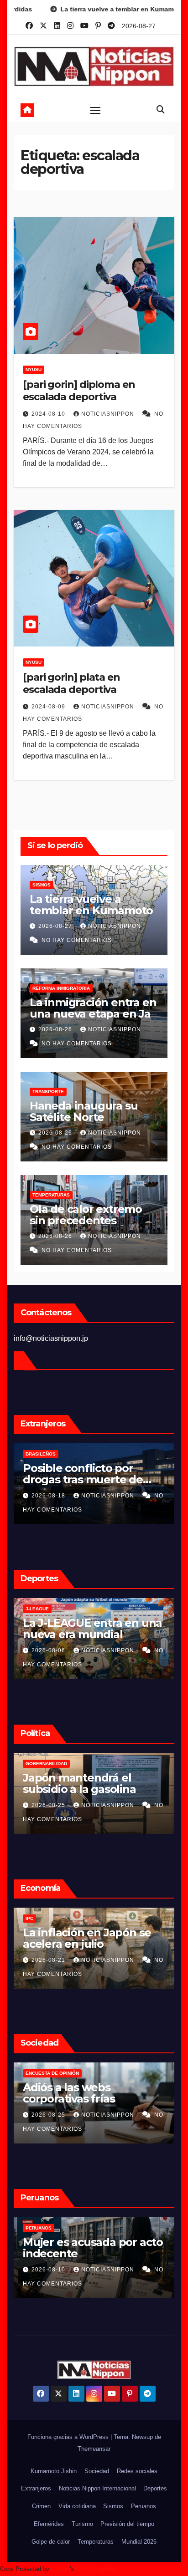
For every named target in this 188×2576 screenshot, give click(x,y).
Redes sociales (137, 2471)
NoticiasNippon (109, 414)
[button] (161, 110)
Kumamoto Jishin (54, 2471)
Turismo (82, 2524)
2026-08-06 (49, 1650)
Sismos (42, 885)
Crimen (41, 2506)
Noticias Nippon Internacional (97, 2488)
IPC (29, 1918)
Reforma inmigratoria (61, 988)
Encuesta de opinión (52, 2073)
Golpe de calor (51, 2542)
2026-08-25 (49, 1805)
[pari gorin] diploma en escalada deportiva (79, 390)
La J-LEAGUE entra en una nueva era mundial (92, 1629)
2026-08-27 (56, 926)
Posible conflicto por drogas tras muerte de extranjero (83, 1479)
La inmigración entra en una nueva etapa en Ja (93, 1008)
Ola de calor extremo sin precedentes (86, 1215)
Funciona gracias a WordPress (69, 2437)
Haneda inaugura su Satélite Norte (84, 1111)
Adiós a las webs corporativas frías (69, 2093)
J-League (37, 1609)
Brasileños (41, 1454)
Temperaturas (51, 1195)
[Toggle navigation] (95, 110)
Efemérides (49, 2524)
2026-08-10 (49, 2270)
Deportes (155, 2488)
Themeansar (94, 2449)
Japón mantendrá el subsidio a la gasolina (79, 1783)
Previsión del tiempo (127, 2524)
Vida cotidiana (77, 2506)
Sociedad (97, 2471)
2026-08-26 (56, 1029)
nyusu (34, 369)
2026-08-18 (49, 1496)
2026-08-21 (49, 1960)
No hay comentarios (77, 940)
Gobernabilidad (46, 1764)
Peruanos (39, 2228)
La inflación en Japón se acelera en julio (87, 1938)
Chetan (60, 2569)
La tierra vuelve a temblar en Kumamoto (91, 905)
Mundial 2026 (139, 2542)
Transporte (48, 1092)
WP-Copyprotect (97, 2569)
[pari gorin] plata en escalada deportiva (71, 683)
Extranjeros (36, 2488)
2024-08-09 (49, 707)
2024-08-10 (49, 414)
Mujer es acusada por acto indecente (93, 2248)
